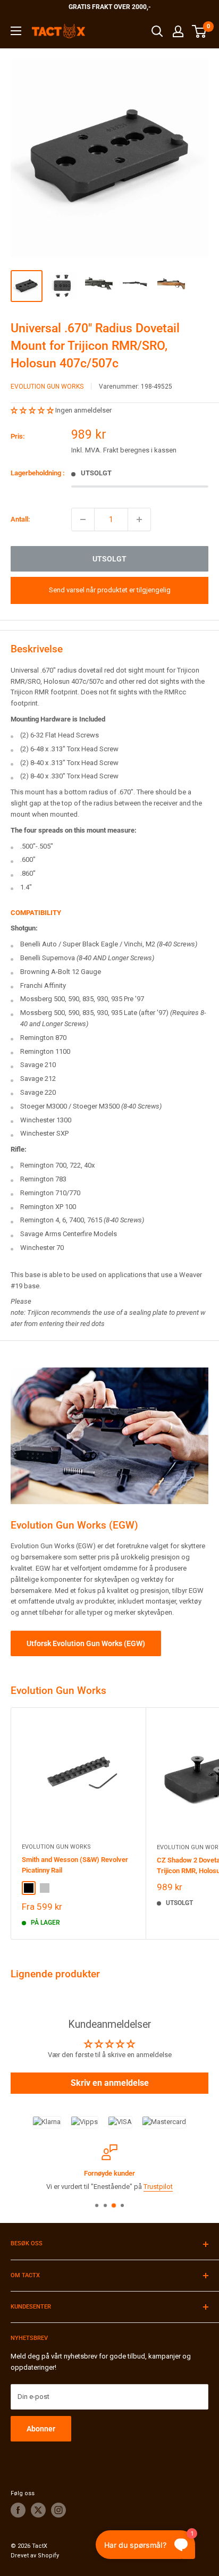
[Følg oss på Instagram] (58, 2510)
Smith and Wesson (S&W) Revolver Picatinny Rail (75, 1865)
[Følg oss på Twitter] (38, 2510)
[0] (200, 31)
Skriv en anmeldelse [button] (110, 2083)
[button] (33, 410)
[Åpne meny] (16, 31)
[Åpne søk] (157, 31)
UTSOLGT (109, 559)
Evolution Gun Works (47, 387)
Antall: (20, 519)
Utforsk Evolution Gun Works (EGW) (86, 1643)
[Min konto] (178, 31)
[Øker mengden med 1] (139, 519)
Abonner (41, 2429)
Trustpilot (158, 2187)
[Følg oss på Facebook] (18, 2510)
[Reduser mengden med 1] (83, 519)
